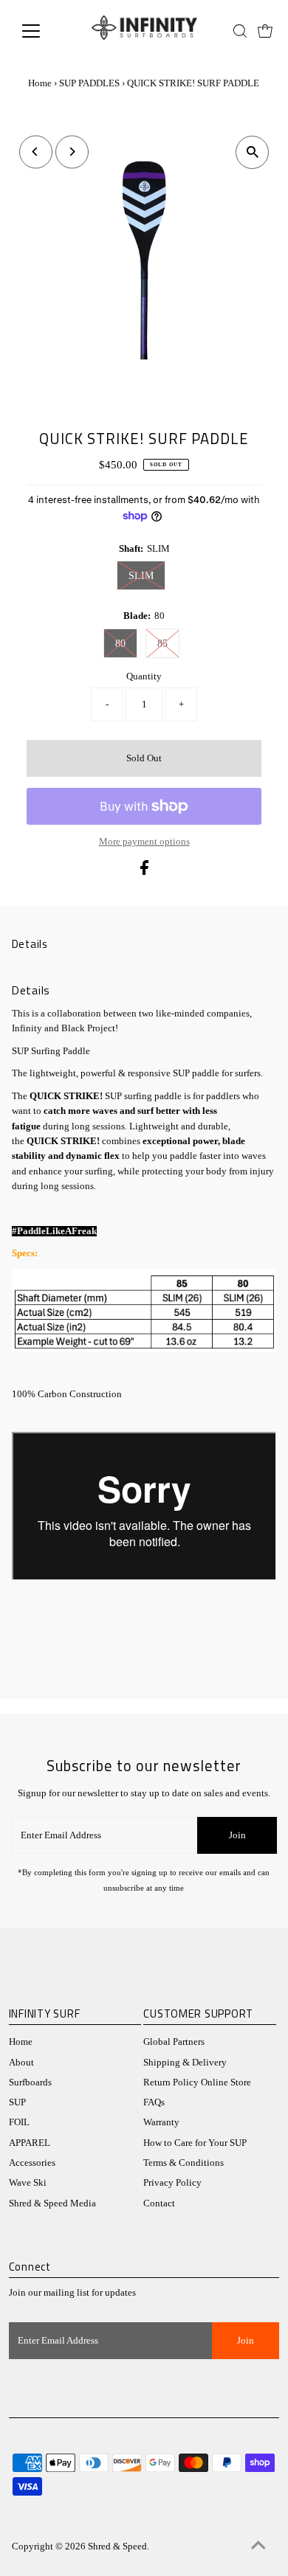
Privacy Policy (172, 2183)
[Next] (72, 152)
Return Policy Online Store (197, 2082)
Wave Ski (28, 2183)
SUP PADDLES (89, 83)
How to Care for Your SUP (195, 2143)
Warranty (161, 2122)
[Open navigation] (43, 31)
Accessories (32, 2163)
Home (40, 83)
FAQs (154, 2102)
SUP (17, 2102)
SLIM (141, 576)
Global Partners (174, 2042)
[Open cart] (265, 31)
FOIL (19, 2122)
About (21, 2063)
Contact (159, 2203)
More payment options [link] (144, 842)
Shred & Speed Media (52, 2203)
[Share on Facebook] (144, 872)
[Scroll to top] (258, 2546)
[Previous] (36, 152)
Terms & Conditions (184, 2163)
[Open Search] (240, 31)
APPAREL (30, 2143)
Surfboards (30, 2082)
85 (162, 644)
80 (120, 644)
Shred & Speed (117, 2546)
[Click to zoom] (252, 152)
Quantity (144, 676)
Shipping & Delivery (185, 2063)
